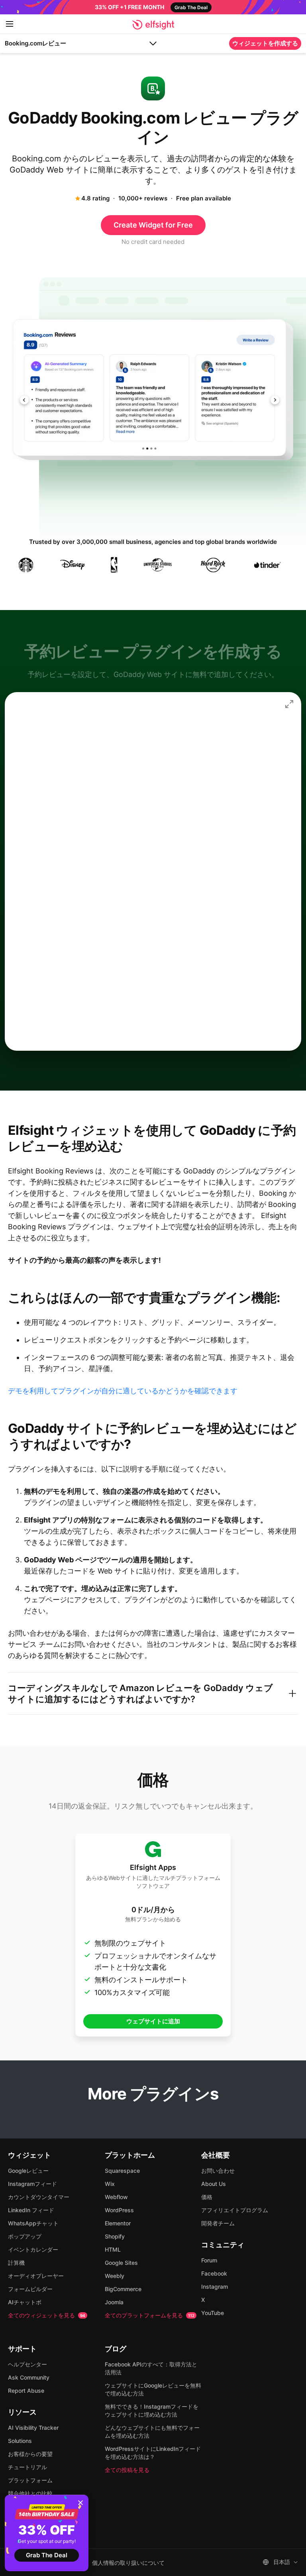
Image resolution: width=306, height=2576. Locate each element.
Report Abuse (26, 2391)
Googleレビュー (28, 2171)
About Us (214, 2184)
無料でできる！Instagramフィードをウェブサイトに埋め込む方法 (152, 2410)
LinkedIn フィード (31, 2210)
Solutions (20, 2441)
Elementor (118, 2223)
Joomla (114, 2302)
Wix (110, 2184)
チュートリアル (27, 2467)
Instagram (215, 2287)
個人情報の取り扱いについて (128, 2563)
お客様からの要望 (30, 2454)
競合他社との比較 (30, 2493)
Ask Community (29, 2377)
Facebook (214, 2273)
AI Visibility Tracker (33, 2428)
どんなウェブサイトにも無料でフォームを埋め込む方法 (152, 2432)
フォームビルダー (30, 2289)
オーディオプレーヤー (36, 2276)
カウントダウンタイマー (39, 2197)
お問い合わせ (218, 2171)
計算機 (16, 2263)
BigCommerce (123, 2289)
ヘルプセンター (27, 2364)
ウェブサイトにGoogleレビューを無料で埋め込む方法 (153, 2389)
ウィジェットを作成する (265, 43)
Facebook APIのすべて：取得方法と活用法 (151, 2368)
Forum (209, 2260)
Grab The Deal (47, 2555)
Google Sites (121, 2263)
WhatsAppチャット (33, 2223)
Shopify (115, 2236)
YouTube (213, 2313)
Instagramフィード (32, 2184)
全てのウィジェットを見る (47, 2315)
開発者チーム (218, 2223)
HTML (113, 2249)
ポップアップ (25, 2236)
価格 (207, 2197)
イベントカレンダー (33, 2249)
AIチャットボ (25, 2302)
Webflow (116, 2197)
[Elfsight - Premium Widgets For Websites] (153, 25)
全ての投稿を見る (127, 2470)
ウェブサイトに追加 (153, 2021)
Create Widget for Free (153, 225)
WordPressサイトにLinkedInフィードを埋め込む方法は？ (153, 2453)
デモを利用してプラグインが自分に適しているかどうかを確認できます (123, 1391)
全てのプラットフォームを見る (150, 2315)
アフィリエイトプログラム (235, 2210)
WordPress (119, 2210)
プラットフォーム (30, 2480)
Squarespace (122, 2171)
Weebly (115, 2276)
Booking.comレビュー (35, 43)
